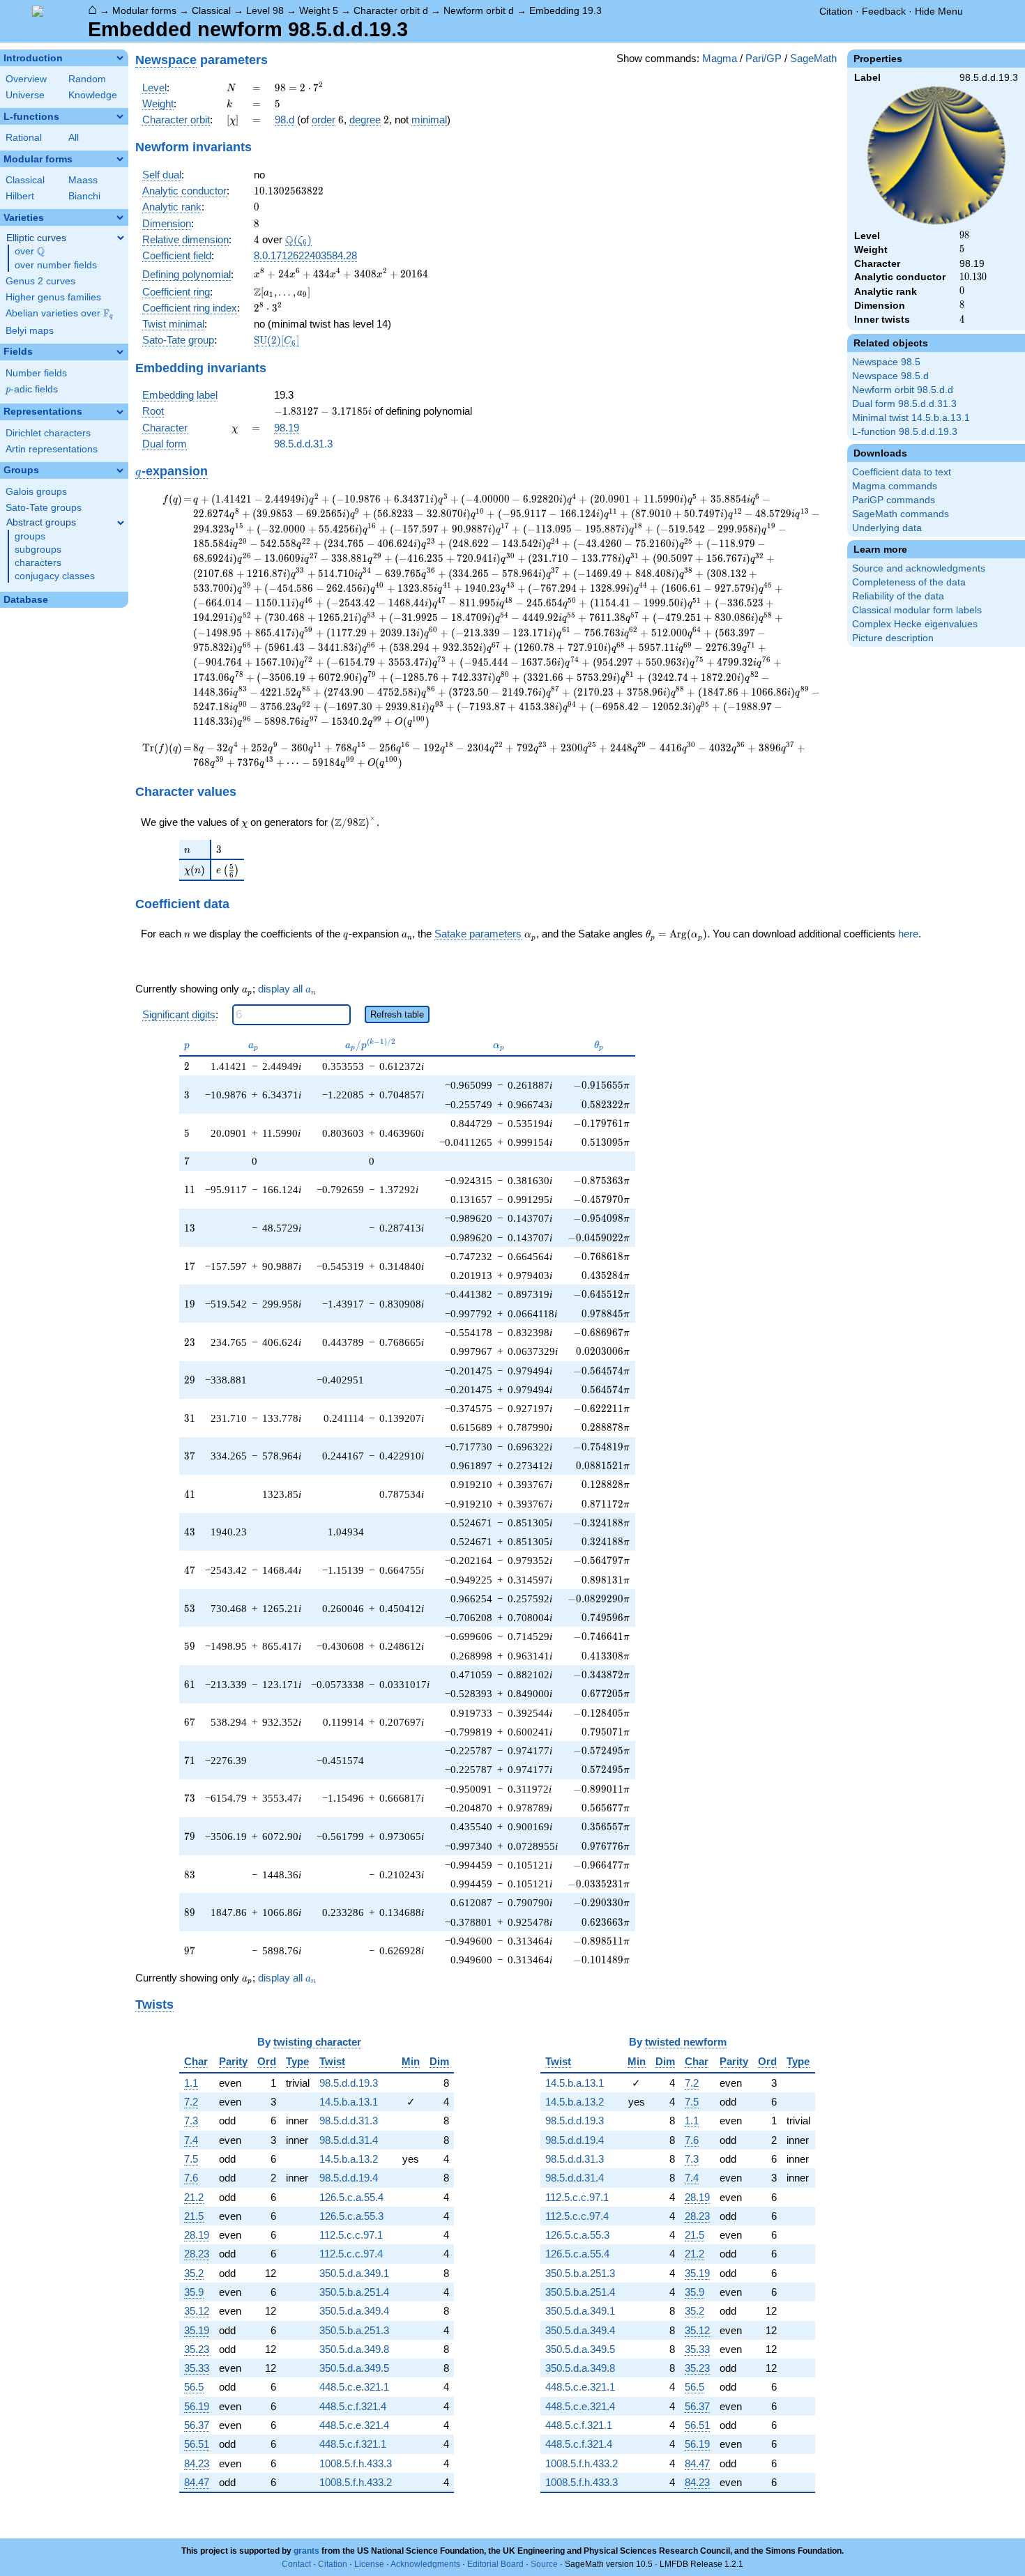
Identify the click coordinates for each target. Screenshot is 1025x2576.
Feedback (884, 11)
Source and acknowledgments (919, 568)
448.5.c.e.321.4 (354, 2425)
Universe (25, 95)
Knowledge (93, 95)
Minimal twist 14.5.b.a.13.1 (911, 418)
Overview (26, 79)
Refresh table (397, 1014)
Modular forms (144, 10)
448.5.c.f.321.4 (353, 2406)
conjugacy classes (55, 576)
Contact (296, 2564)
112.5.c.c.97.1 (351, 2235)
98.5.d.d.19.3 (349, 2083)
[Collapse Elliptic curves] (121, 238)
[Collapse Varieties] (120, 217)
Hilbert (20, 196)
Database (26, 600)
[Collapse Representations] (120, 412)
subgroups (38, 550)
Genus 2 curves (40, 281)
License (369, 2564)
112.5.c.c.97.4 (351, 2254)
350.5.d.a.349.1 (354, 2273)
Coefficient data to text (902, 472)
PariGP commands (894, 500)
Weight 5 (319, 10)
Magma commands (895, 486)
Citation (836, 11)
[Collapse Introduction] (120, 58)
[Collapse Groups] (120, 470)
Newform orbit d (479, 10)
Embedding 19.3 (565, 10)
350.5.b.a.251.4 (354, 2292)
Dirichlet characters (48, 433)
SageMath (813, 58)
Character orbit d (391, 10)
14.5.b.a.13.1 (349, 2102)
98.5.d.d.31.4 (349, 2140)
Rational (24, 138)
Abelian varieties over (59, 314)
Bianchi (84, 196)
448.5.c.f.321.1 (353, 2444)
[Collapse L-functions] (120, 116)
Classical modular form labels (917, 610)
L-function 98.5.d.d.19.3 (905, 432)
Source (544, 2564)
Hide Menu (939, 11)
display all (287, 989)
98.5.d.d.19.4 (349, 2178)
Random (87, 79)
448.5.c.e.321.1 (354, 2387)
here (908, 934)
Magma (720, 58)
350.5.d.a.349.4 (354, 2311)
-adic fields (32, 389)
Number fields (36, 373)
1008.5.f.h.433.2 (356, 2482)
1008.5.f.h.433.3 (356, 2463)
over (30, 252)
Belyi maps (30, 331)
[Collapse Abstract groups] (121, 523)
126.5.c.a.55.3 (351, 2216)
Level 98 (265, 10)
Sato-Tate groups (44, 508)
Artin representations (52, 449)
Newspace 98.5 (886, 362)
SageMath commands (901, 514)
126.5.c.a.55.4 (351, 2197)
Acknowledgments (425, 2564)
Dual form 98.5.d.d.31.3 (904, 404)
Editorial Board (495, 2564)
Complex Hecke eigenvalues (915, 624)
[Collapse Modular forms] (120, 159)
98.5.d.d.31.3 (303, 444)
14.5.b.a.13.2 (349, 2159)
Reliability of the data (898, 596)
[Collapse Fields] (120, 352)
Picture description (893, 638)
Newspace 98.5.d (890, 376)
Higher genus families (53, 297)
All (74, 138)
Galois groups (36, 492)
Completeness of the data (909, 582)
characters (38, 563)
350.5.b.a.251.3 (354, 2330)
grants (306, 2551)
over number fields (56, 265)
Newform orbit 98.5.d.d (903, 390)
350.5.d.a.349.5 (354, 2368)
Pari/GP (764, 58)
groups (30, 536)
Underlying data (887, 528)
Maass (83, 180)
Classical (211, 10)
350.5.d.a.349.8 (354, 2349)
